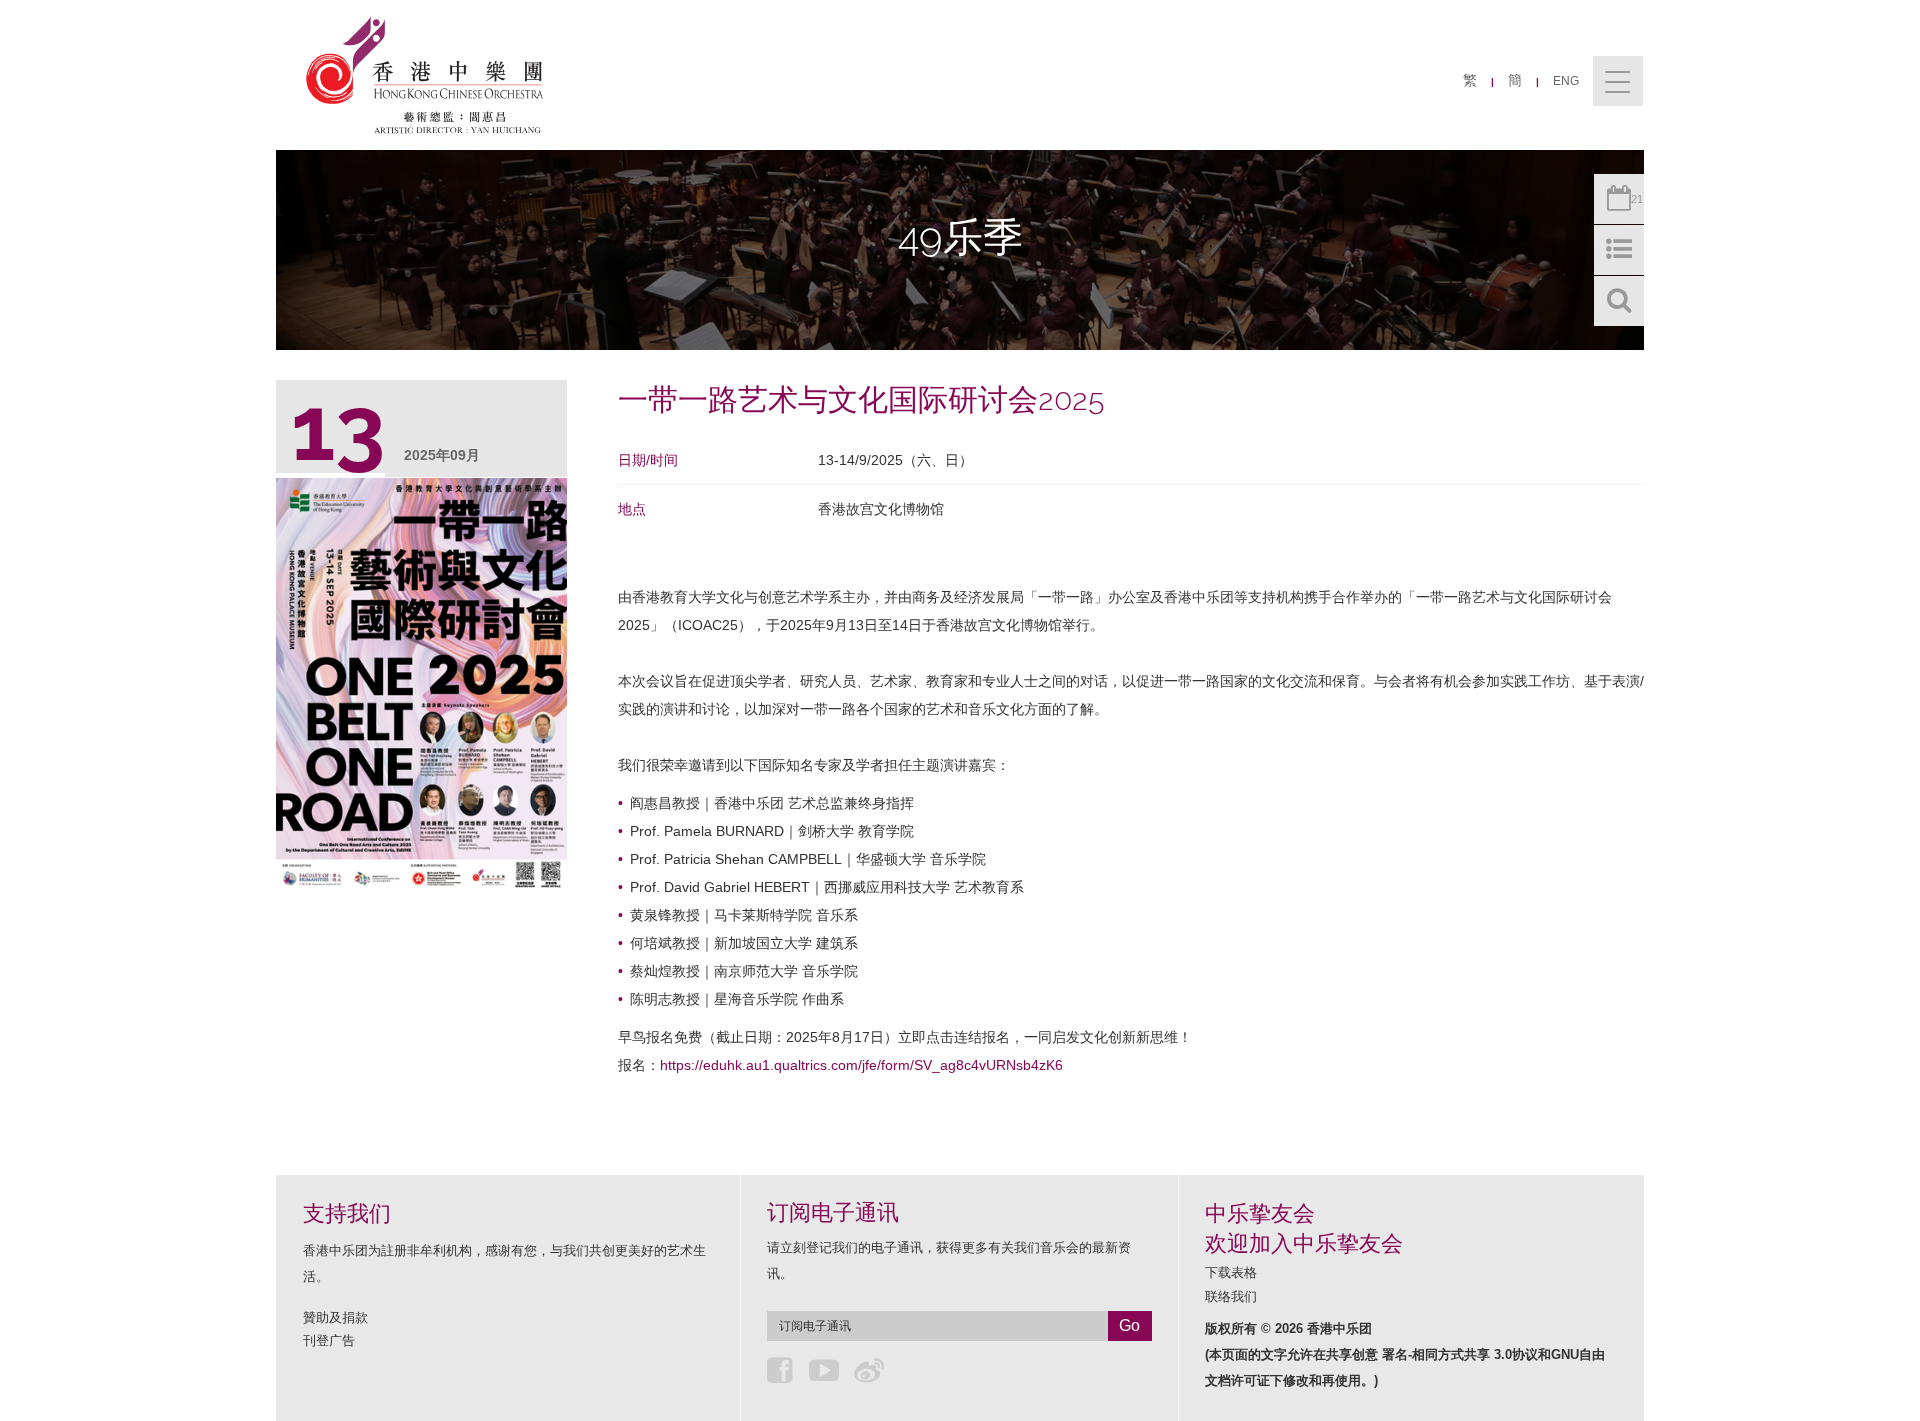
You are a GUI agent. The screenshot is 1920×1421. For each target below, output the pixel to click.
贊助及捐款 (335, 1317)
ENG (1566, 81)
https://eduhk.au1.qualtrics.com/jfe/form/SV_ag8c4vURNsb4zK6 (861, 1065)
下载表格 (1231, 1272)
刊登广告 (329, 1340)
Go (1129, 1325)
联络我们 (1231, 1296)
